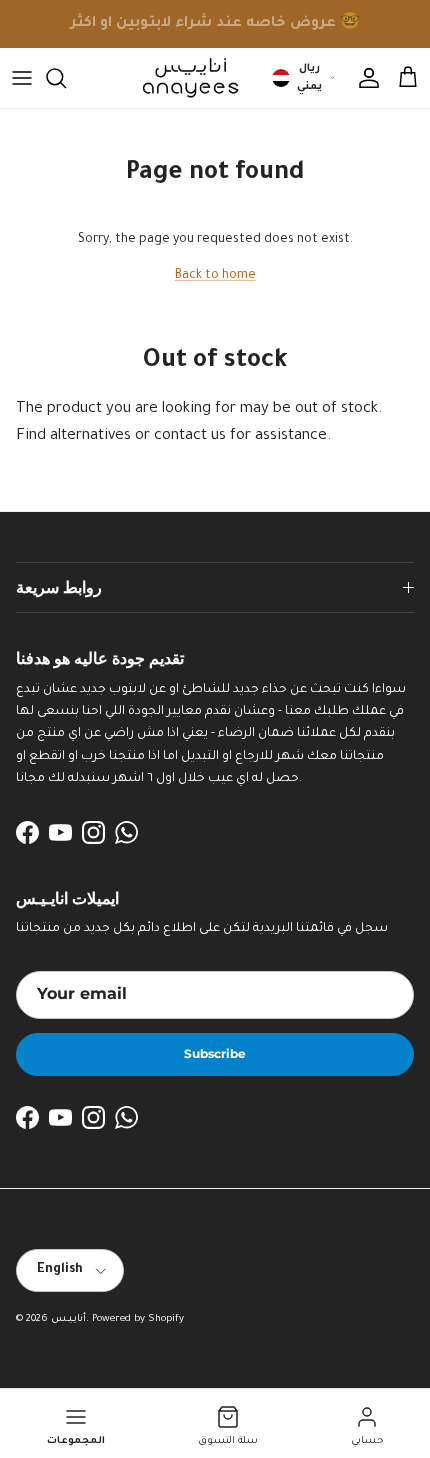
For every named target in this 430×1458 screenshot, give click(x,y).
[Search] (66, 78)
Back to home (215, 276)
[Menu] (22, 78)
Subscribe (215, 1053)
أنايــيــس (68, 1319)
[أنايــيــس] (185, 78)
